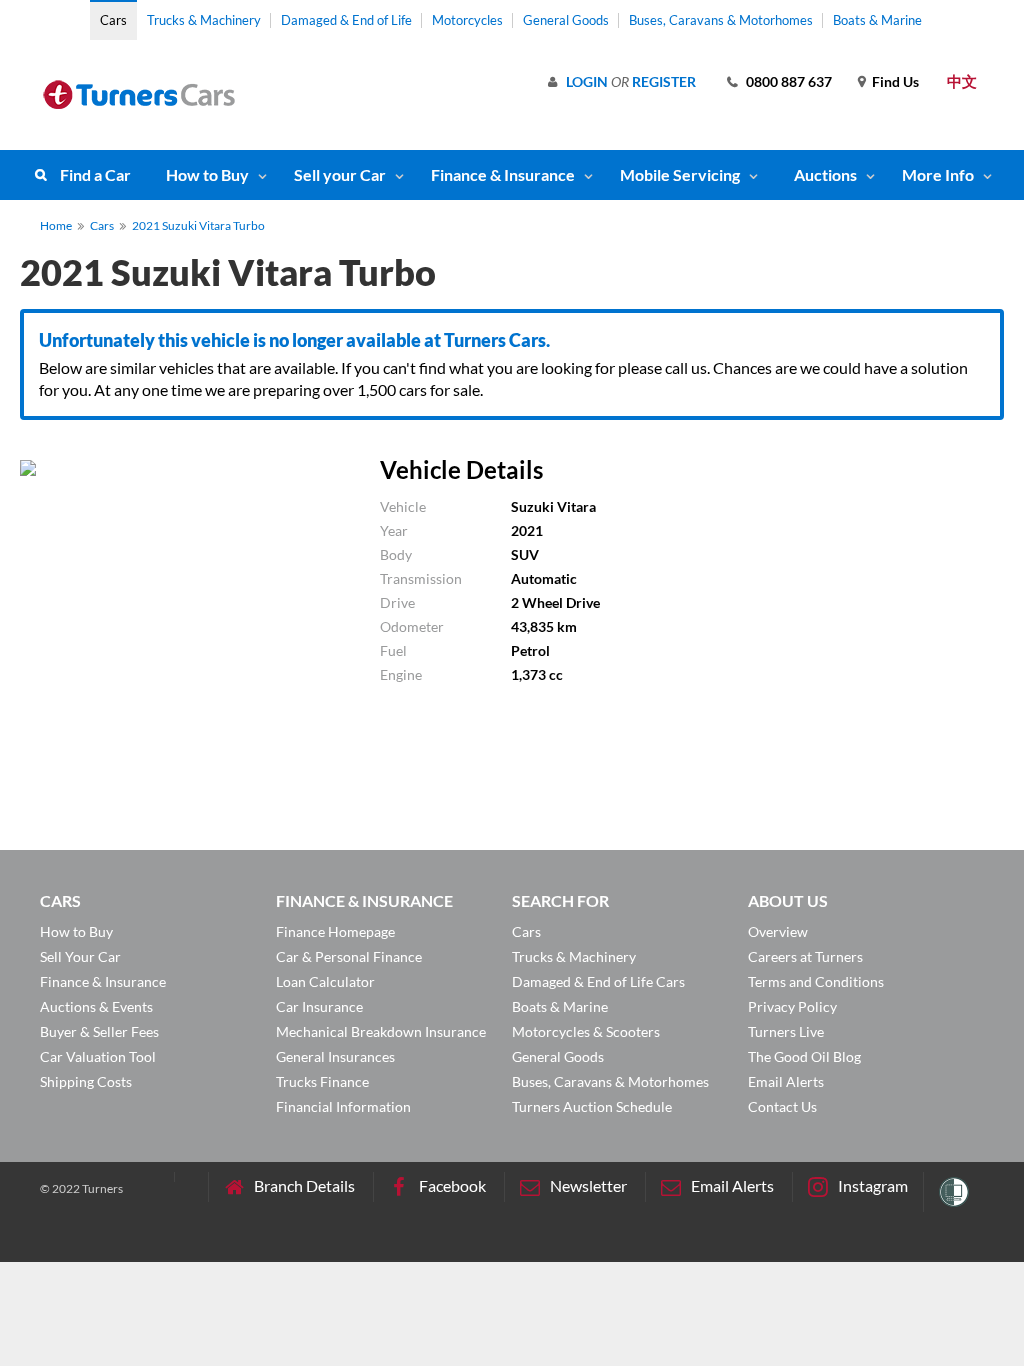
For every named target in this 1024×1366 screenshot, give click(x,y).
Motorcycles (467, 20)
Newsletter (588, 1185)
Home (56, 225)
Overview (778, 931)
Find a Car (95, 174)
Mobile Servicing (680, 174)
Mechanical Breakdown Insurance (381, 1031)
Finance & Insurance (503, 174)
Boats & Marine (877, 20)
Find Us (895, 81)
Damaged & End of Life (346, 20)
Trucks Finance (322, 1081)
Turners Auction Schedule (592, 1106)
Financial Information (343, 1106)
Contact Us (782, 1106)
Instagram (873, 1185)
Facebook (452, 1185)
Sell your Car (340, 174)
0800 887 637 (789, 81)
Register (664, 81)
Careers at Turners (805, 956)
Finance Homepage (335, 931)
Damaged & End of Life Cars (598, 981)
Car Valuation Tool (98, 1056)
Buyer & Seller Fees (99, 1031)
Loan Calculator (325, 981)
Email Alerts (786, 1081)
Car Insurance (319, 1006)
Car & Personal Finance (349, 956)
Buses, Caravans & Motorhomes (721, 20)
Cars (113, 20)
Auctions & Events (96, 1006)
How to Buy (207, 174)
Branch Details (304, 1185)
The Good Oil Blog (804, 1056)
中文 (962, 81)
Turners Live (786, 1031)
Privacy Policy (792, 1006)
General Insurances (335, 1056)
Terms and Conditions (816, 981)
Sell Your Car (80, 956)
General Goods (566, 20)
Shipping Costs (86, 1081)
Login (587, 81)
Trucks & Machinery (204, 20)
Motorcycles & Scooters (586, 1031)
